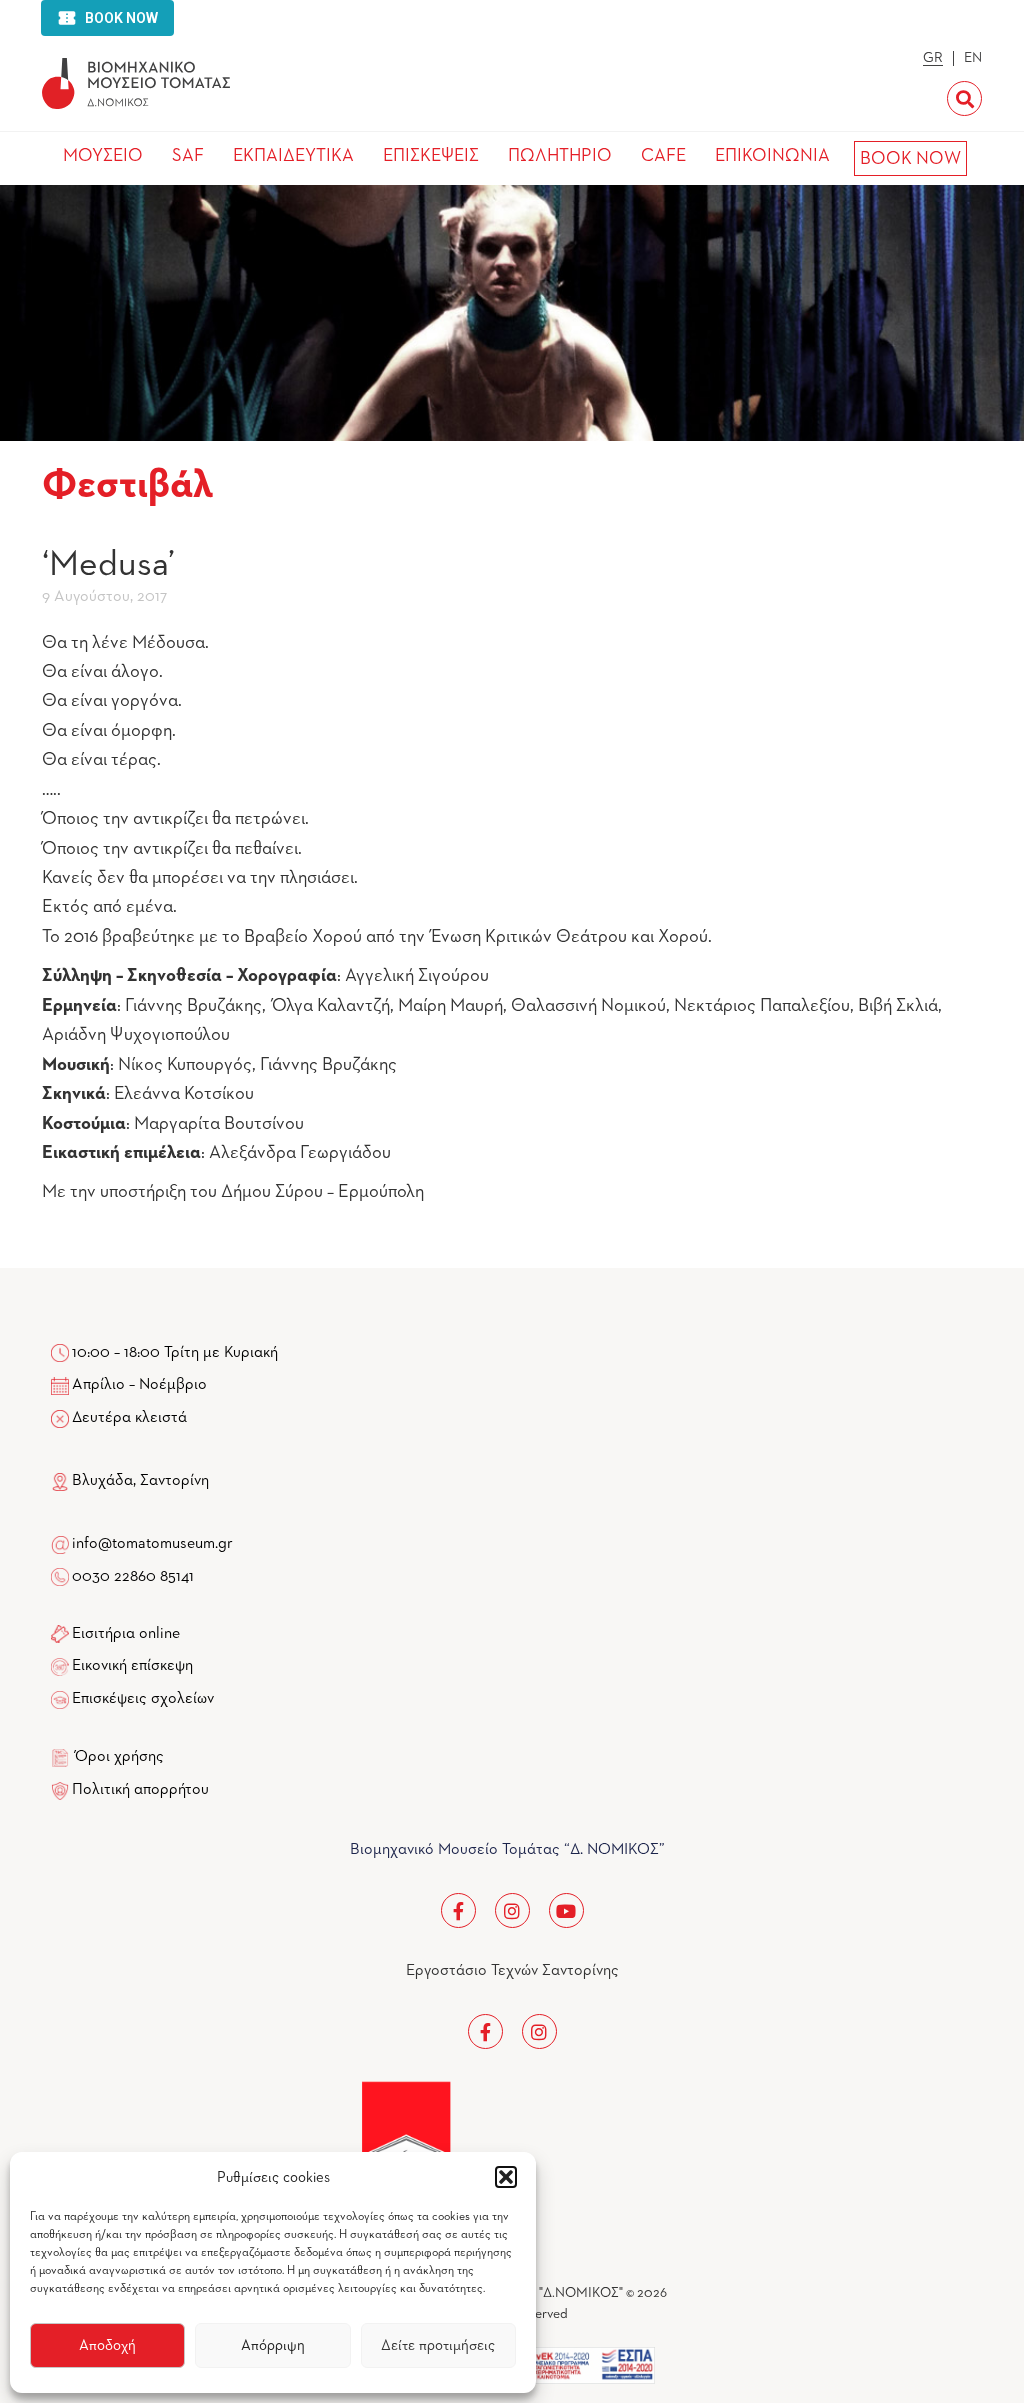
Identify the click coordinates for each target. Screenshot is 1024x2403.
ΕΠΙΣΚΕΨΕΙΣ (431, 156)
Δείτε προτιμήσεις (438, 2345)
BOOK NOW (910, 159)
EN (973, 58)
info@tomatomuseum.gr (152, 1544)
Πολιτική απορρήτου (140, 1790)
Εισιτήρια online (126, 1634)
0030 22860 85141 (131, 1577)
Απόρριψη (273, 2345)
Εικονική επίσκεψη (132, 1666)
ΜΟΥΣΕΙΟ (103, 156)
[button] (506, 2177)
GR (933, 58)
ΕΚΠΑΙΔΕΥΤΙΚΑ (293, 156)
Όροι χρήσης (119, 1757)
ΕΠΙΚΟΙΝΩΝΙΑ (772, 156)
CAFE (663, 156)
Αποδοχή (107, 2345)
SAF (188, 156)
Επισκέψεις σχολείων (143, 1699)
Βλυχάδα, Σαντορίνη (139, 1481)
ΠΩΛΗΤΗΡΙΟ (560, 156)
